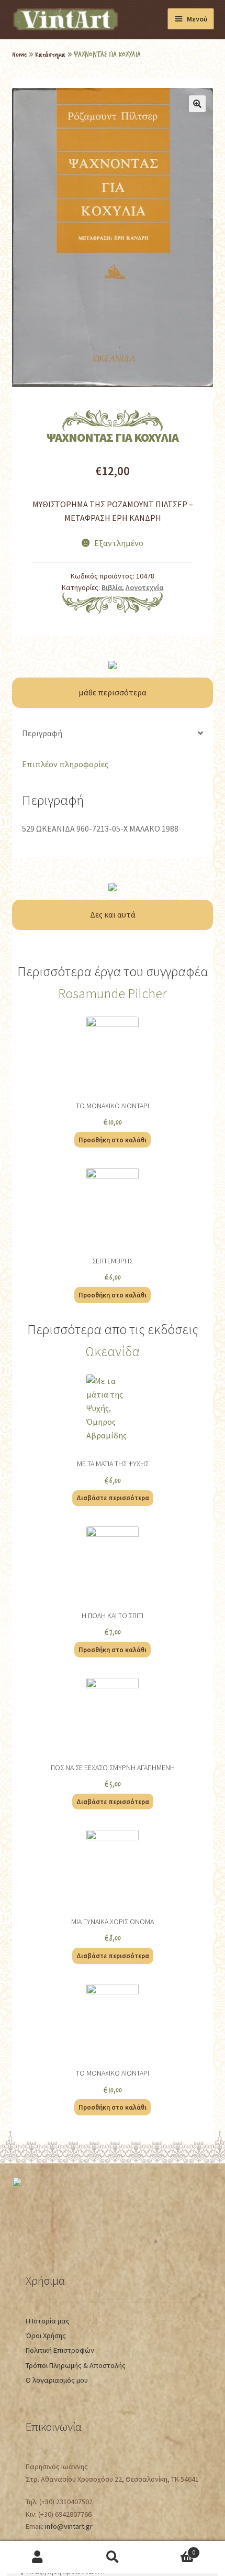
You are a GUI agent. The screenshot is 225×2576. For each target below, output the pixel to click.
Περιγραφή (42, 733)
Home (19, 54)
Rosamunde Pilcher (113, 994)
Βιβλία (112, 587)
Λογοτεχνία (144, 587)
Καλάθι (173, 2549)
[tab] (113, 734)
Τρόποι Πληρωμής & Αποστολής (76, 2365)
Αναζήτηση (112, 2557)
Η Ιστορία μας (48, 2321)
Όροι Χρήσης (46, 2335)
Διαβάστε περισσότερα (113, 1498)
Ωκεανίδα (113, 1351)
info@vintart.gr (69, 2526)
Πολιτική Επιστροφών (60, 2350)
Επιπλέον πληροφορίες (65, 764)
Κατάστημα (50, 54)
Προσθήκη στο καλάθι (113, 1140)
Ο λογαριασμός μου (57, 2380)
